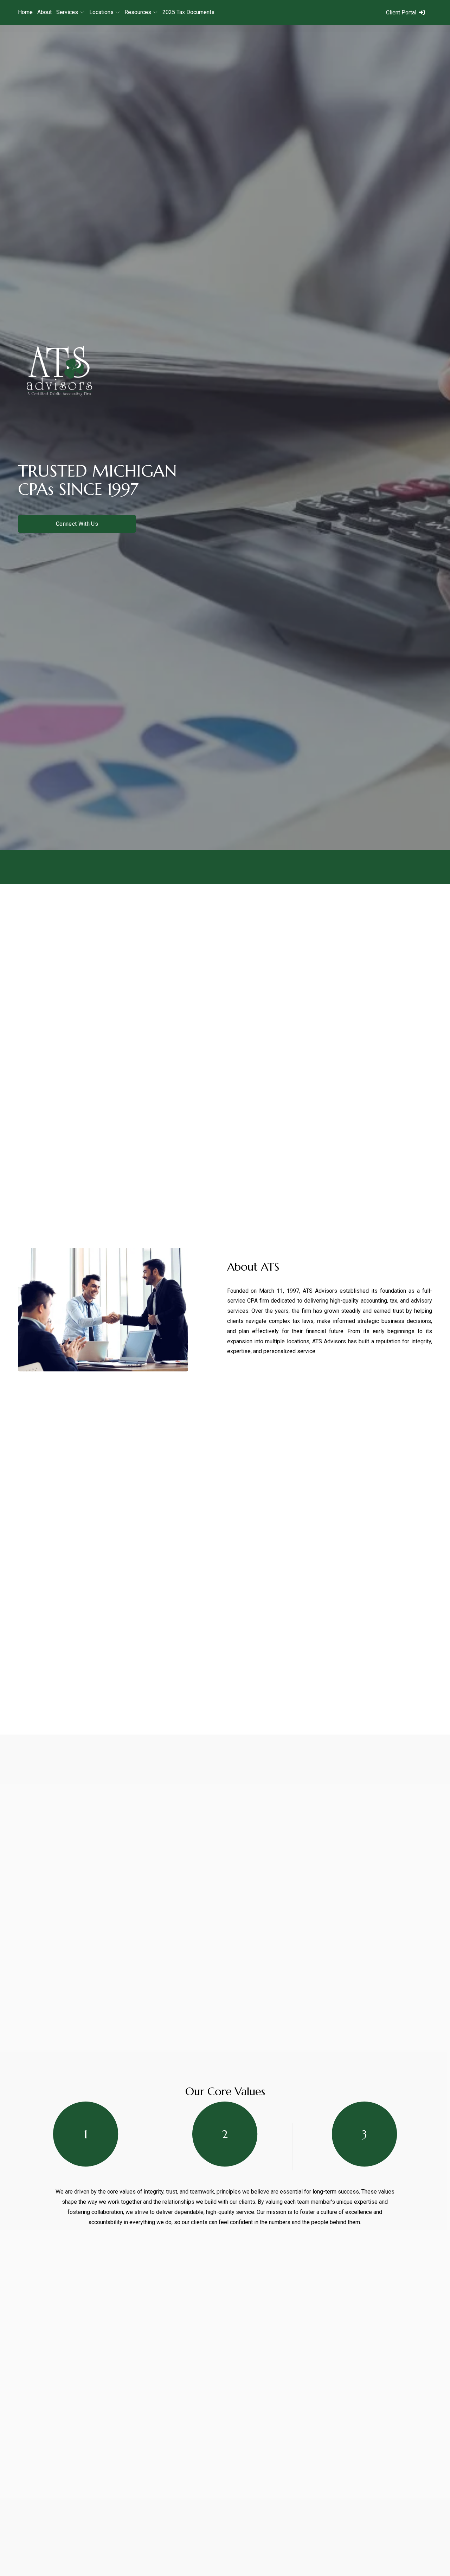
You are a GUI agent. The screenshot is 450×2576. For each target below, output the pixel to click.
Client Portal (401, 12)
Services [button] (67, 12)
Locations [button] (101, 12)
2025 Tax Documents (188, 12)
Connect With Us (77, 524)
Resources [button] (138, 12)
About (44, 12)
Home (25, 12)
